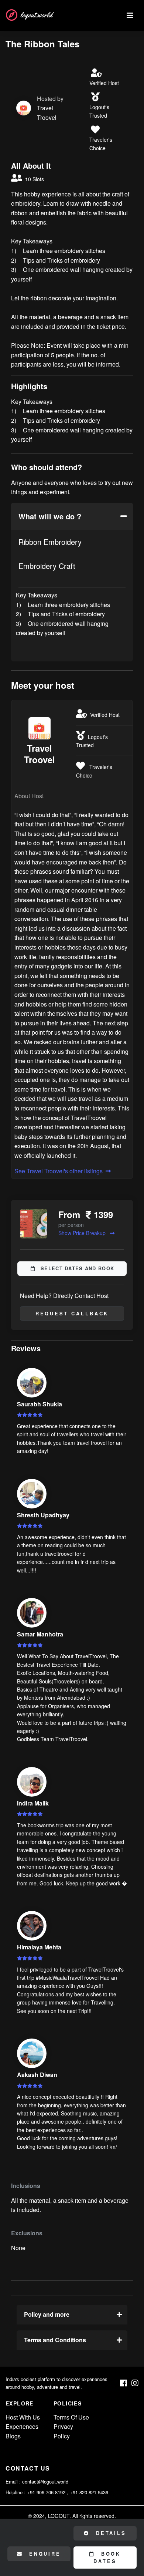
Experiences (22, 2426)
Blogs (13, 2436)
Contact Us (28, 2468)
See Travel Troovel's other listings (59, 1171)
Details (110, 2533)
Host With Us (23, 2417)
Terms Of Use (71, 2417)
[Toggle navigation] (130, 15)
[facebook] (124, 2383)
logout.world (36, 15)
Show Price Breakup (83, 1233)
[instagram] (135, 2383)
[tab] (72, 516)
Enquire (44, 2554)
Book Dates (107, 2558)
